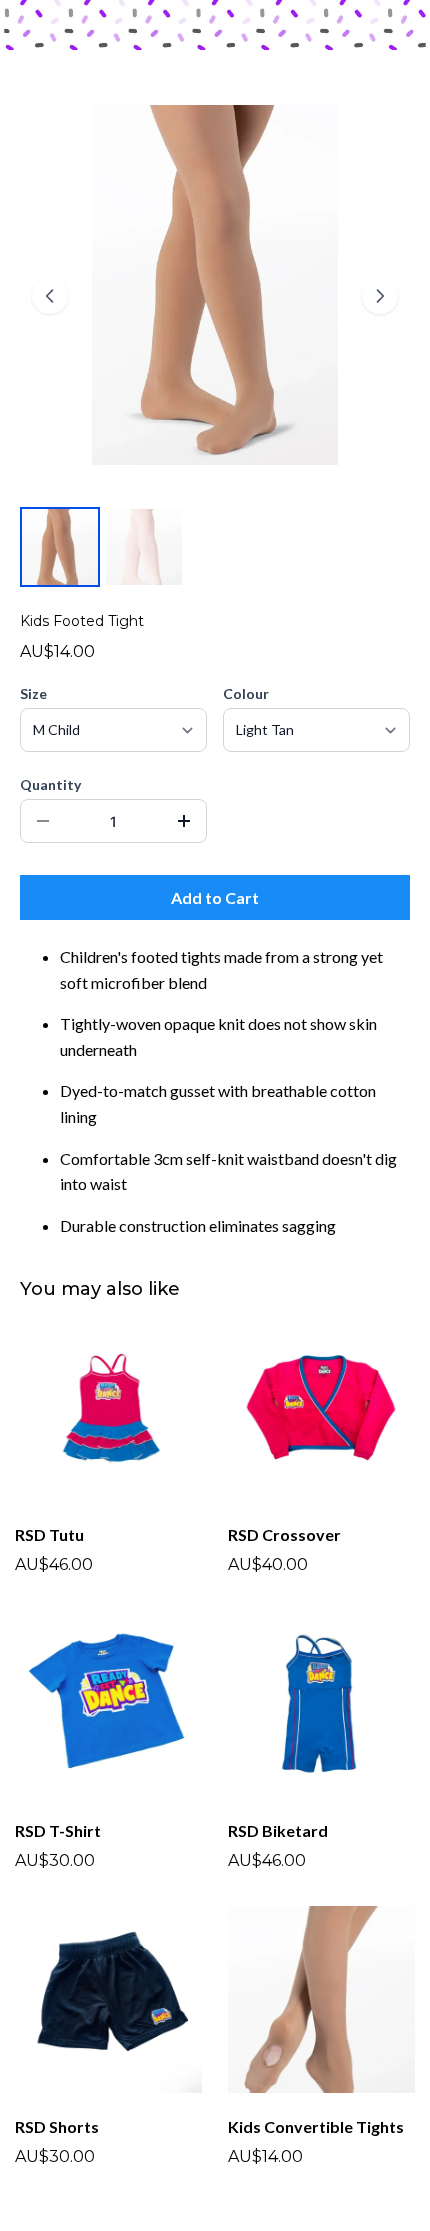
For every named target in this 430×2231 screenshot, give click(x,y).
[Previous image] (50, 296)
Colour (246, 693)
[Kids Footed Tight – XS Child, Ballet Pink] (144, 547)
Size (33, 693)
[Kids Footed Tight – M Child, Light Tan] (60, 547)
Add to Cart (215, 897)
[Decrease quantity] (43, 821)
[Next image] (380, 296)
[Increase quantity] (184, 821)
